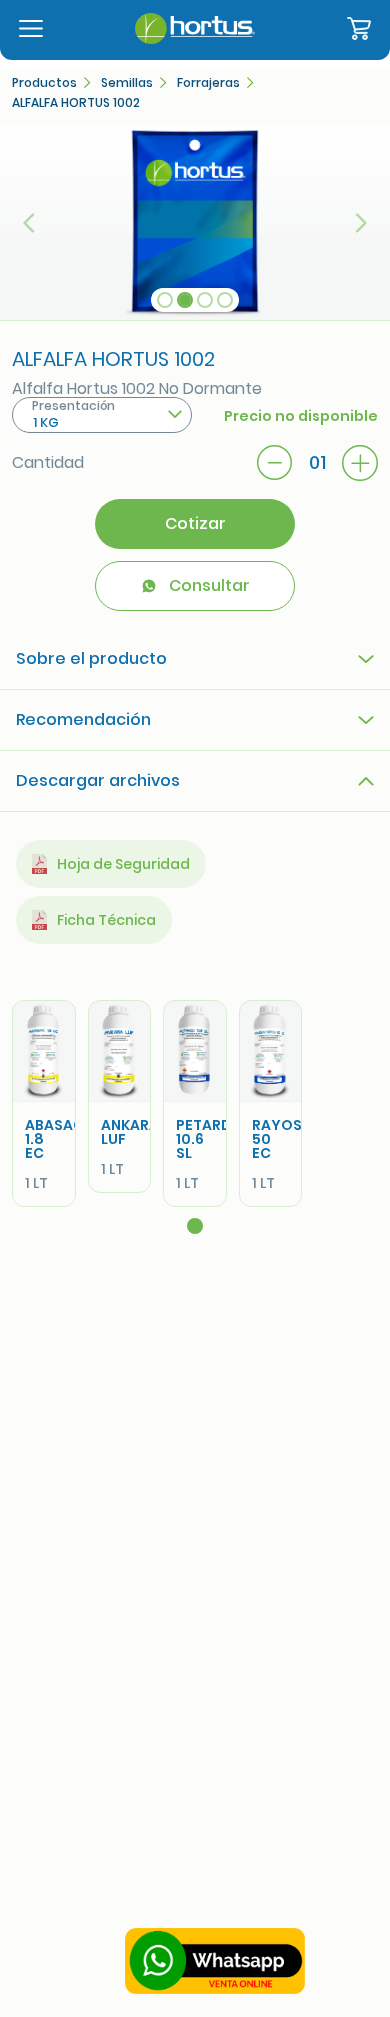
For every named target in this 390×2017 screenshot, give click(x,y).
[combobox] (102, 415)
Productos (44, 83)
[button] (29, 222)
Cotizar (195, 523)
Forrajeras (208, 83)
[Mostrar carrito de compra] (359, 30)
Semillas (127, 83)
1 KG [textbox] (46, 422)
